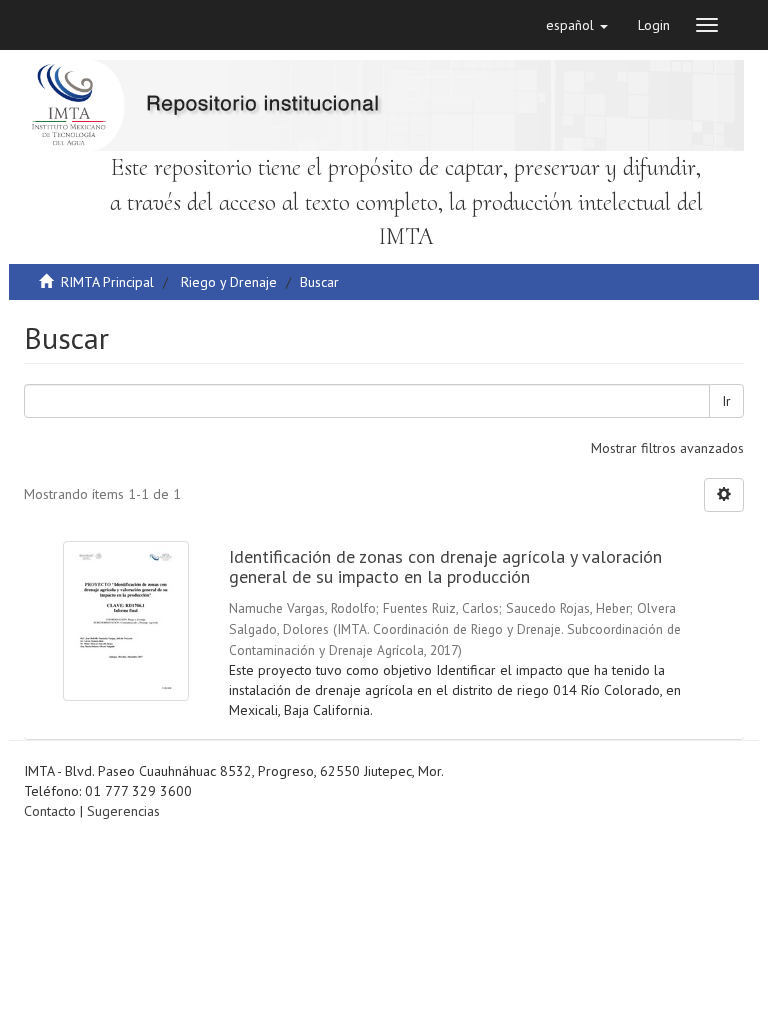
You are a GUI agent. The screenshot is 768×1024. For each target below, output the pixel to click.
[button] (577, 25)
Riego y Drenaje (229, 282)
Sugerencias (123, 811)
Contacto (50, 811)
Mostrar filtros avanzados (667, 448)
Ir (726, 401)
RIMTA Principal (107, 282)
